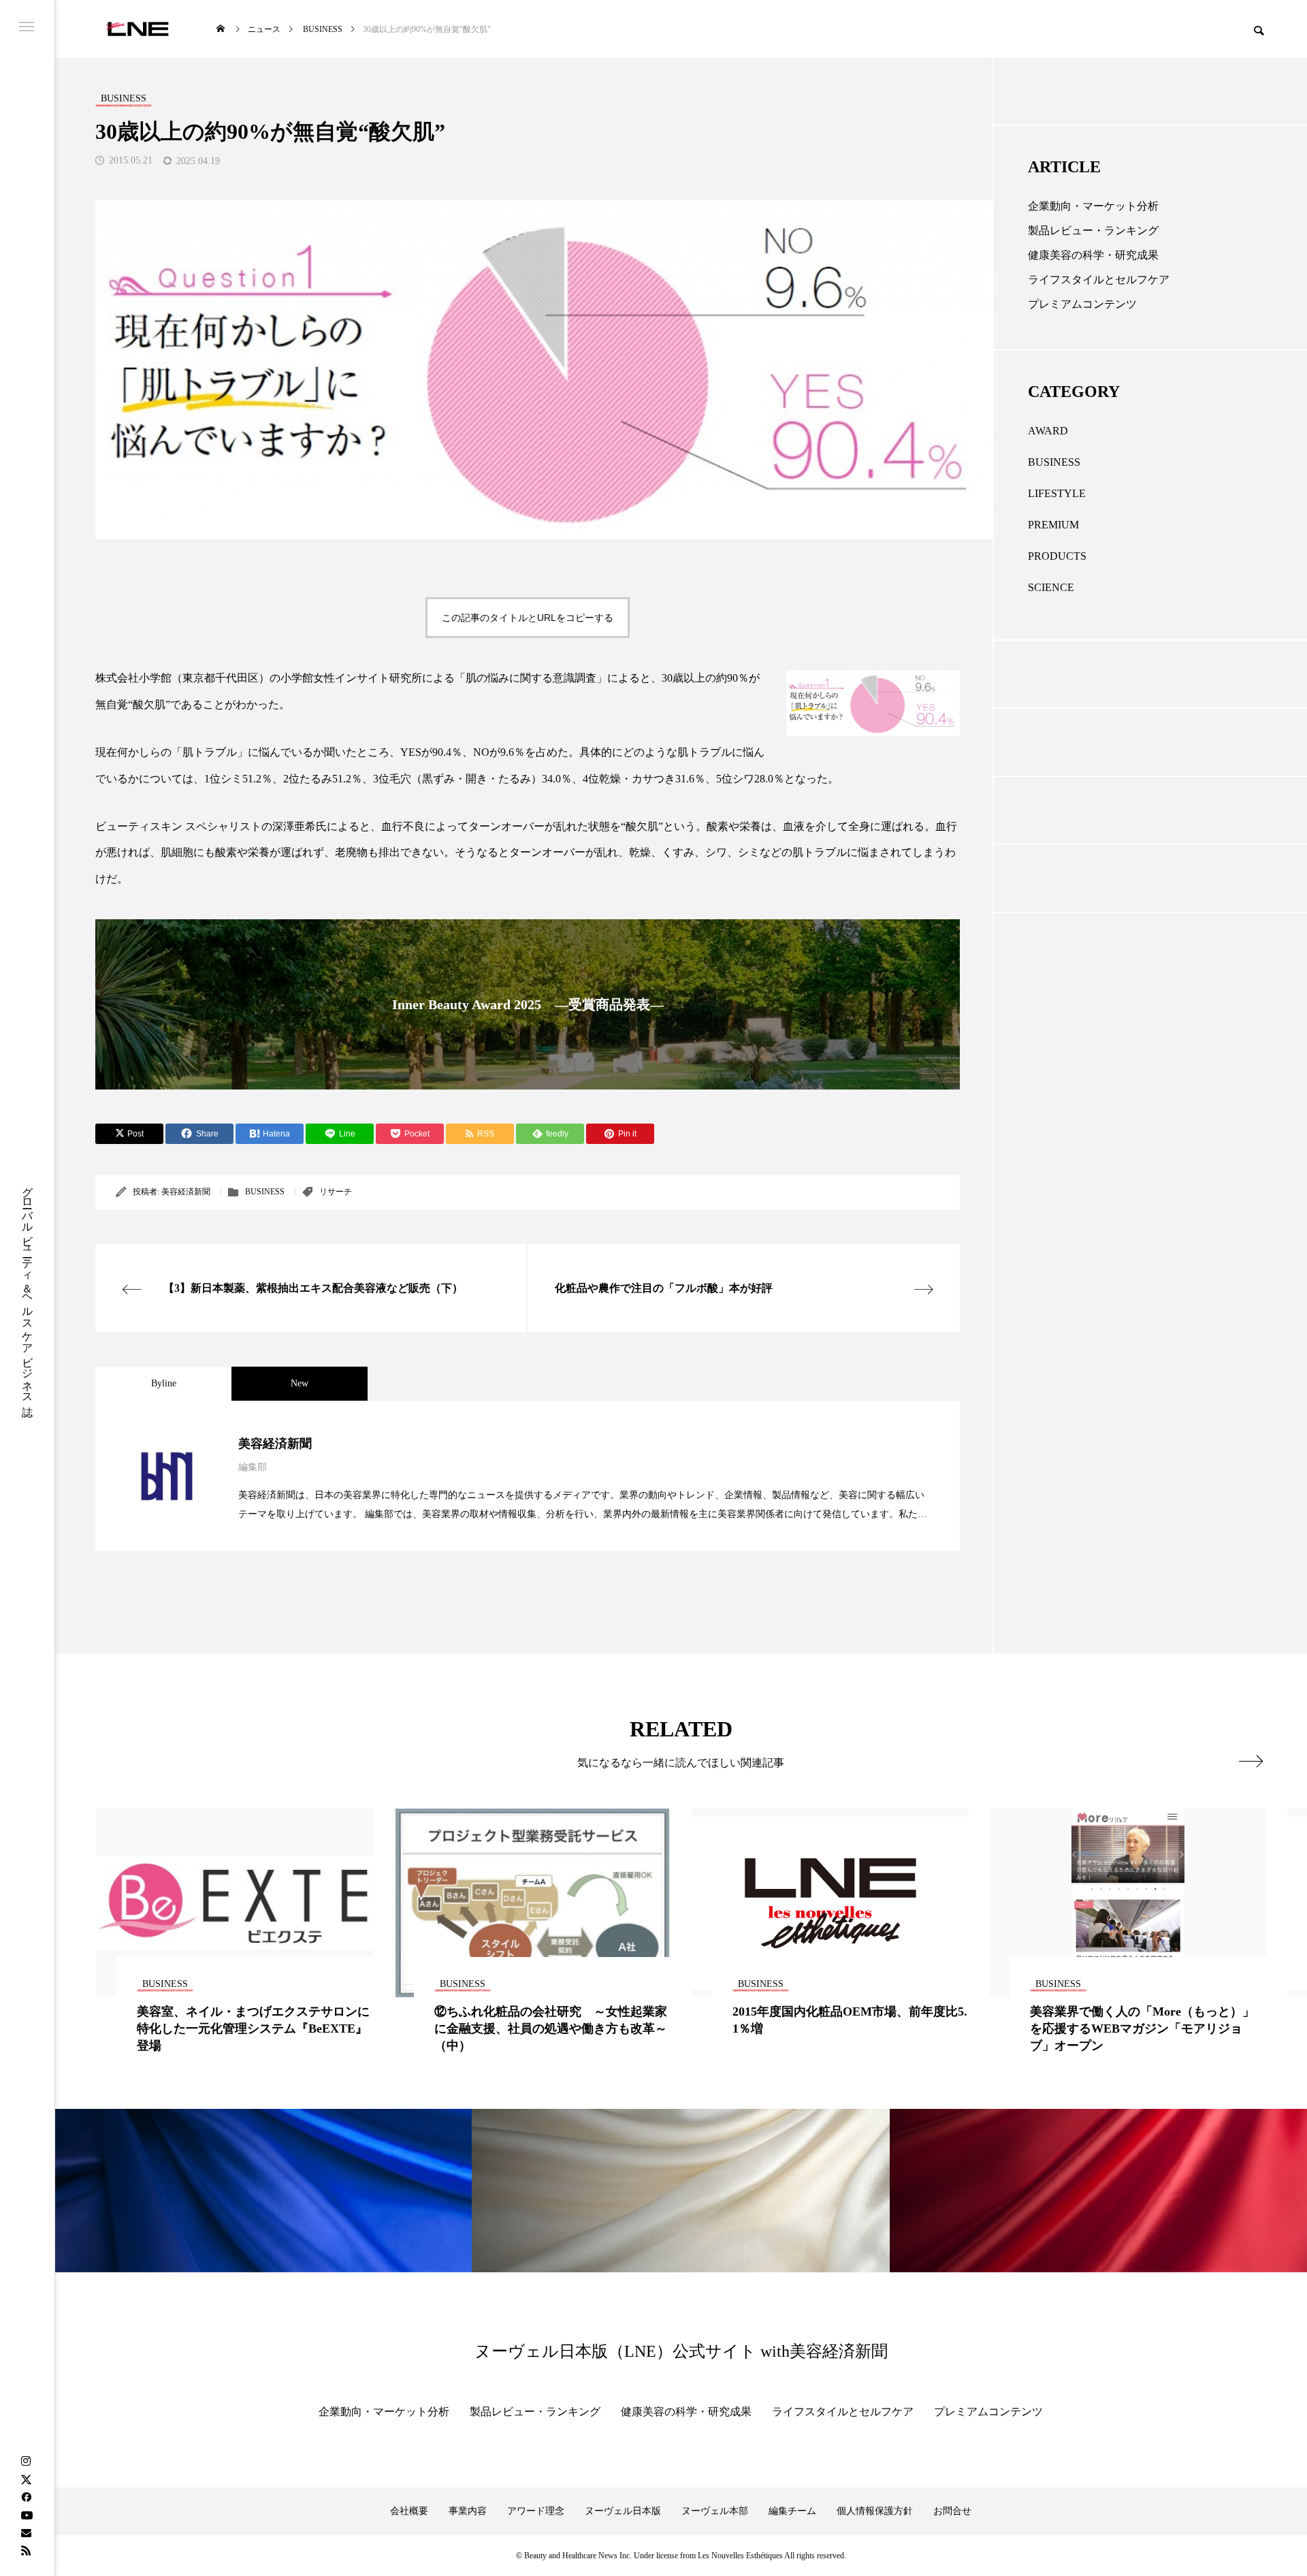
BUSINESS (265, 1192)
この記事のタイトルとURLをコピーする (528, 618)
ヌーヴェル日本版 (623, 2511)
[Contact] (26, 2532)
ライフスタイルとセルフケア (1099, 280)
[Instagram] (26, 2462)
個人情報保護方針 (875, 2511)
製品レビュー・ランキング (1093, 230)
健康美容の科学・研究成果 (1093, 255)
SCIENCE (1051, 587)
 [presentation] (1251, 1761)
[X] (26, 2479)
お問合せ (952, 2511)
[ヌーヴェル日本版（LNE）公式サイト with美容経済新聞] (137, 29)
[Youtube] (27, 2515)
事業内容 (468, 2511)
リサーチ (336, 1192)
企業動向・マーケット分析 (1093, 206)
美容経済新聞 (186, 1192)
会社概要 (409, 2511)
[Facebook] (26, 2497)
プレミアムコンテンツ (1082, 304)
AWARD (1048, 431)
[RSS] (26, 2550)
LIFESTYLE (1057, 493)
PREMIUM (1053, 525)
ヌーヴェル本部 (715, 2511)
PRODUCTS (1057, 556)
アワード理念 (536, 2511)
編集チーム (792, 2511)
